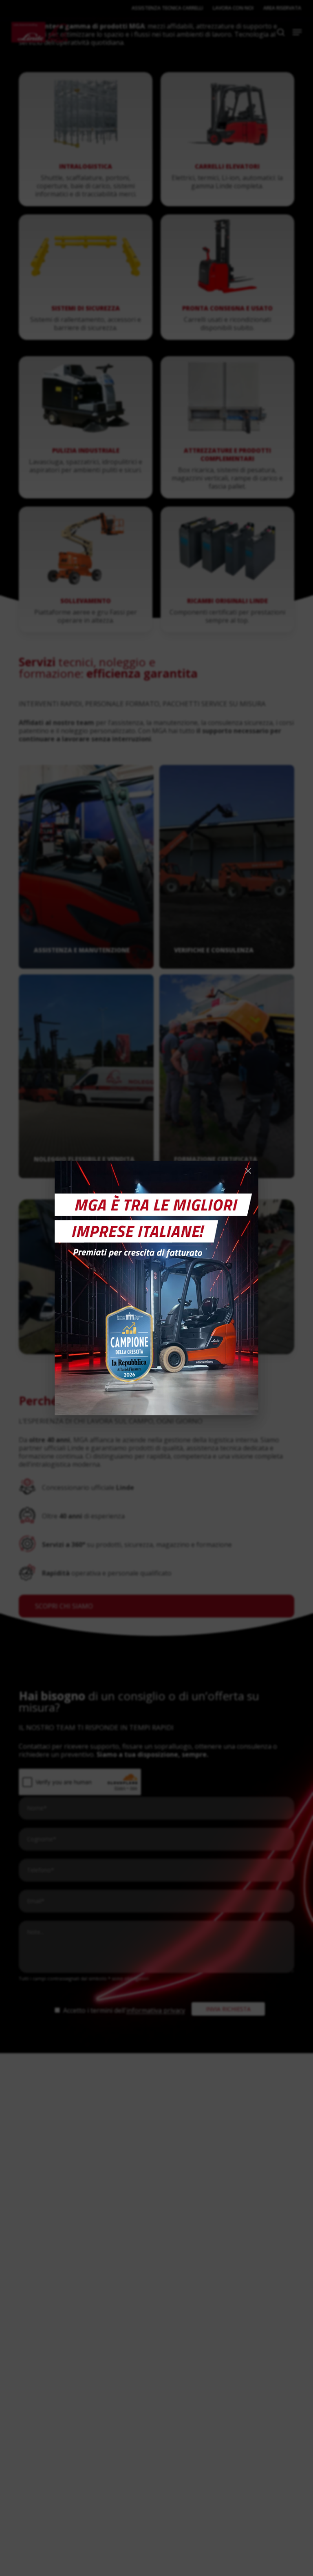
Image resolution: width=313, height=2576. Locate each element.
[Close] (248, 1171)
